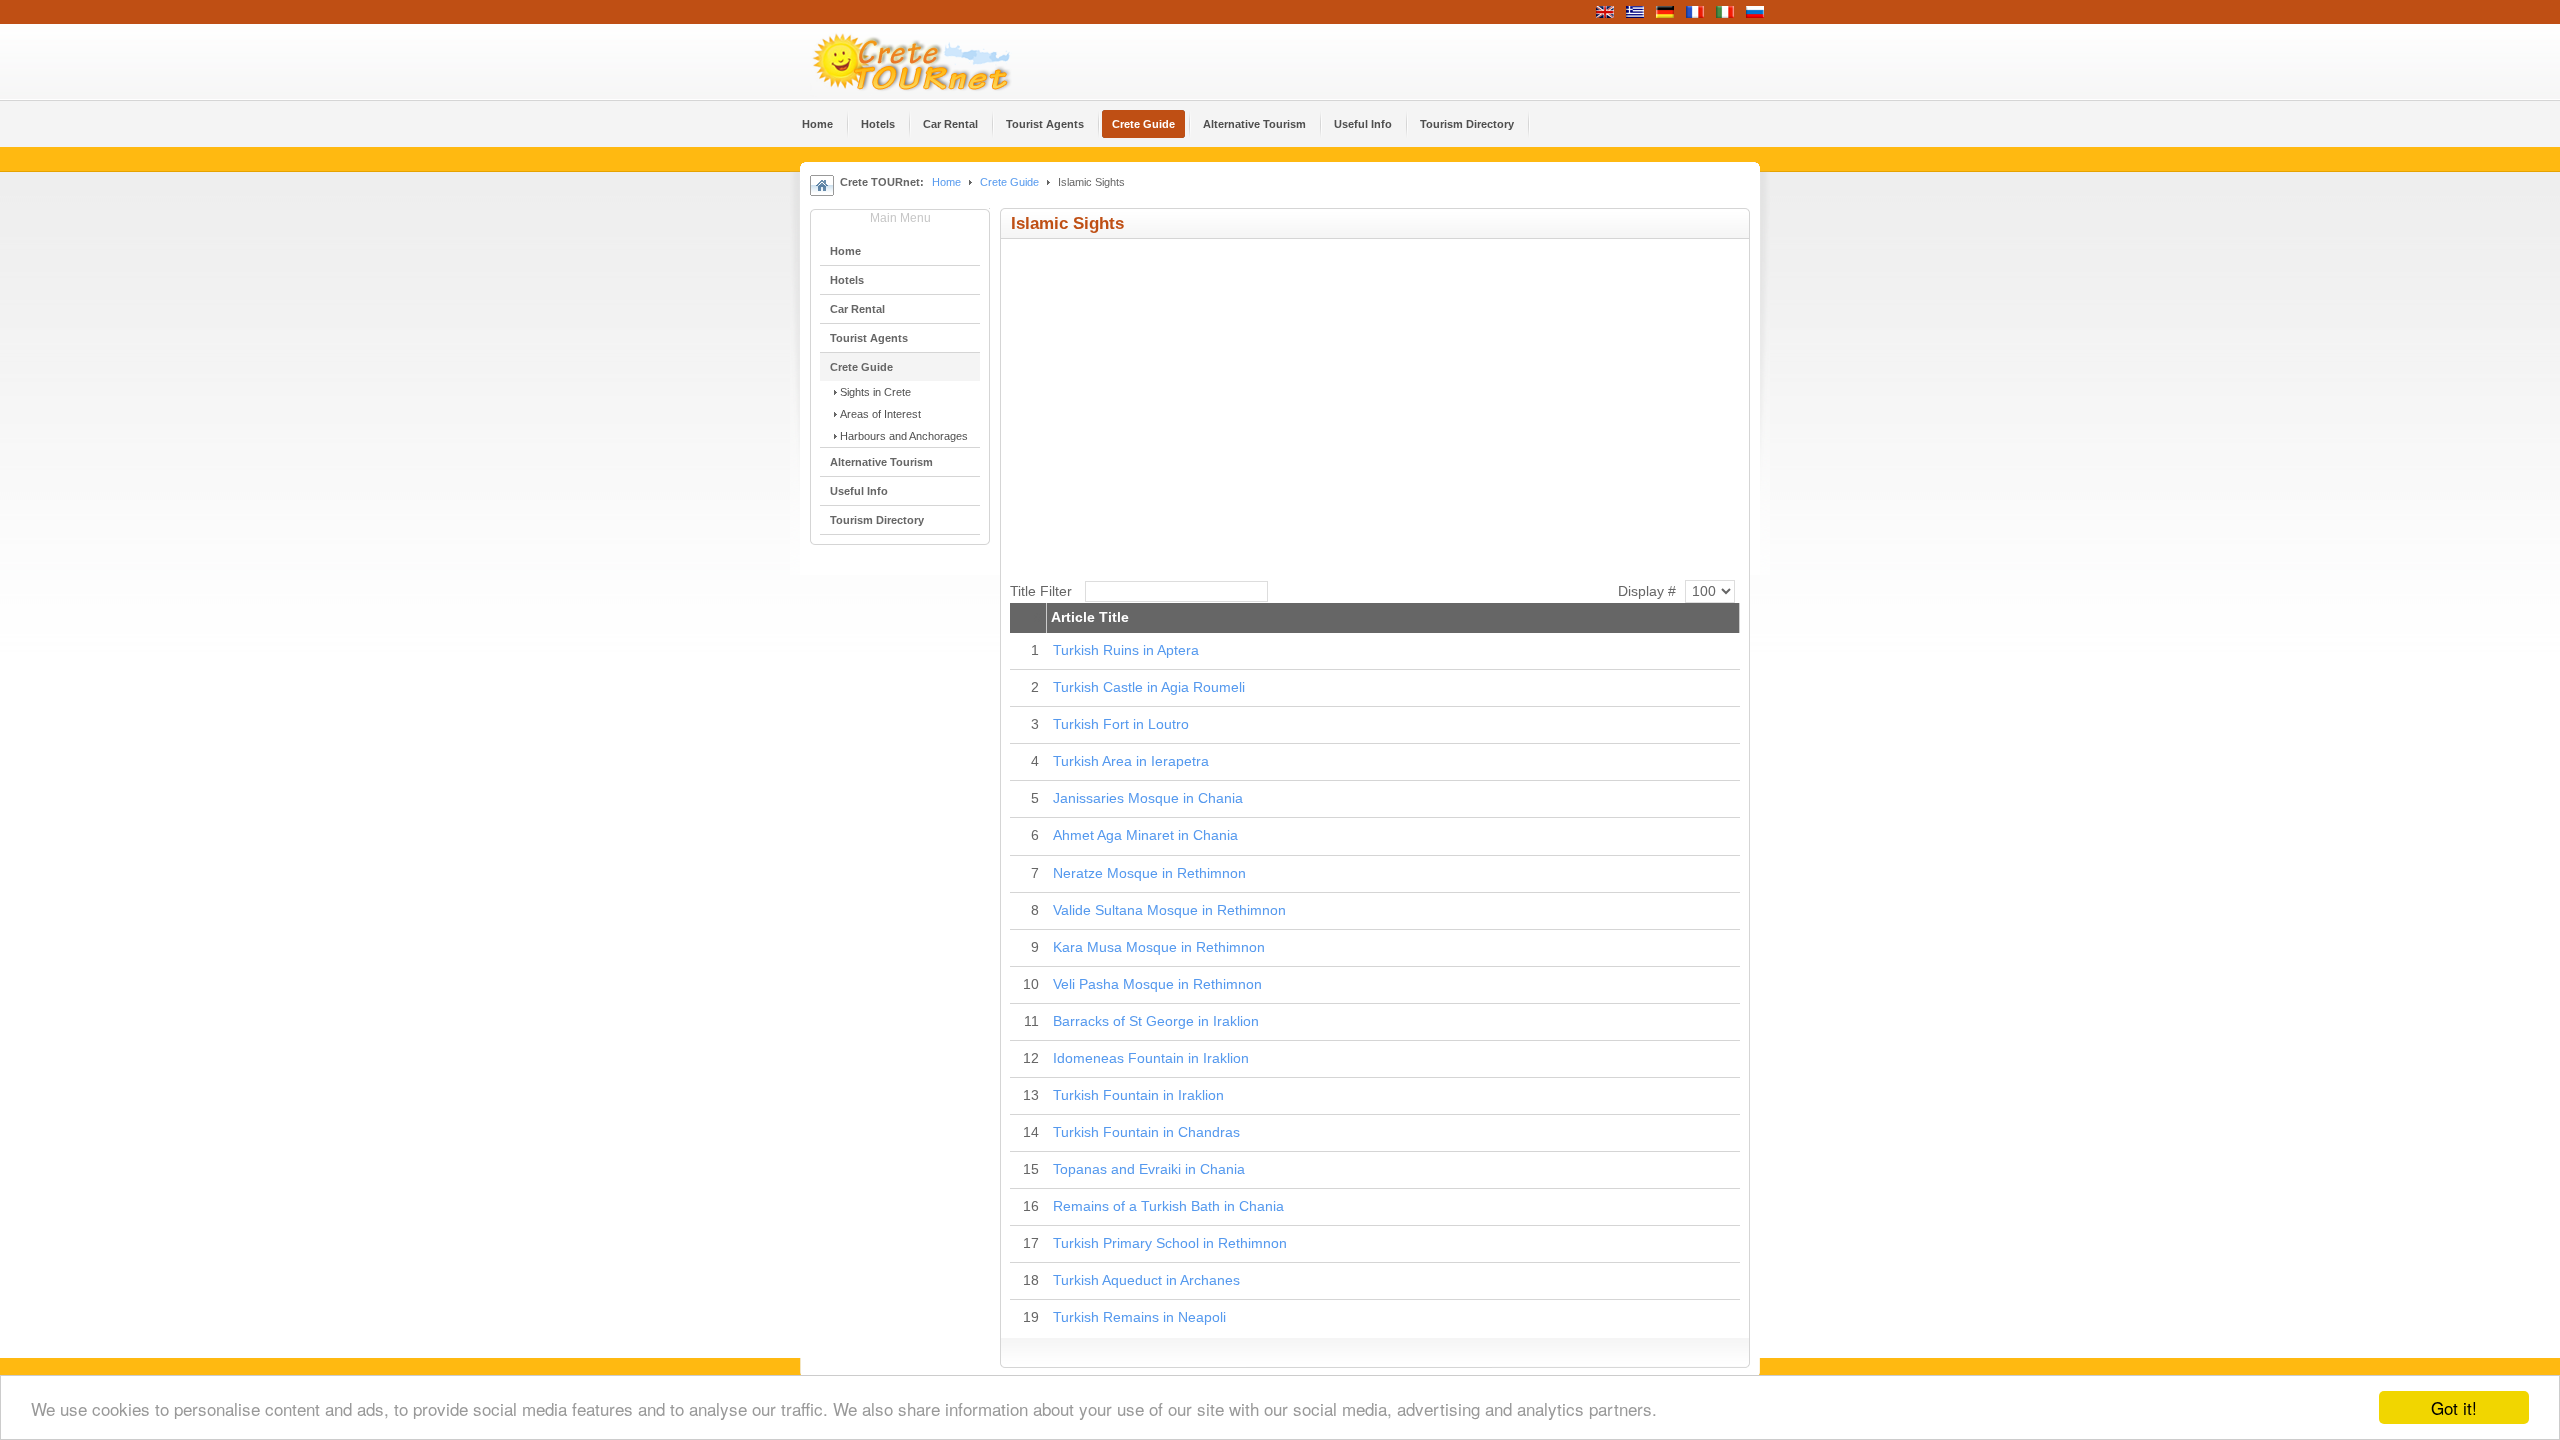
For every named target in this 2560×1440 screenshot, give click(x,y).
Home (946, 182)
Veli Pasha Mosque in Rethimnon (1157, 984)
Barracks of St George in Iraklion (1156, 1021)
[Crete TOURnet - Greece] (935, 62)
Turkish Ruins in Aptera (1126, 650)
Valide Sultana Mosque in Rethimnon (1169, 910)
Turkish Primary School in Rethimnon (1170, 1243)
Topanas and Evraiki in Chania (1149, 1169)
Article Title (1090, 617)
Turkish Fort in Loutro (1121, 724)
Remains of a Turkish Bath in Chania (1168, 1206)
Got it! (2454, 1407)
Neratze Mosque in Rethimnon (1149, 873)
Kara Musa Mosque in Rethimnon (1159, 947)
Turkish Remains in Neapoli (1139, 1317)
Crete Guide (1009, 182)
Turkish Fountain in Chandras (1146, 1132)
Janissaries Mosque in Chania (1148, 798)
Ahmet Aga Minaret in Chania (1145, 835)
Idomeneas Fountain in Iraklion (1151, 1058)
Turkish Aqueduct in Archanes (1146, 1280)
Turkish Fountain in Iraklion (1138, 1095)
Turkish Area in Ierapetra (1131, 761)
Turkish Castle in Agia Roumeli (1149, 687)
